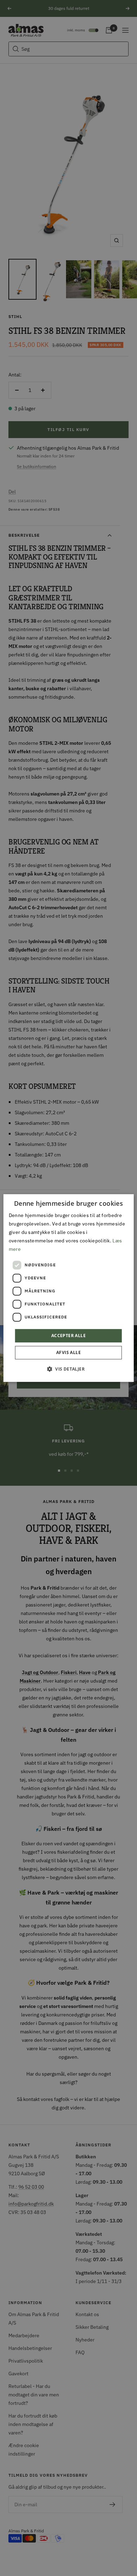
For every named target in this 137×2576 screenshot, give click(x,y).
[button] (68, 1369)
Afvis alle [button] (68, 1352)
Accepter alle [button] (68, 1336)
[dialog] (69, 1288)
